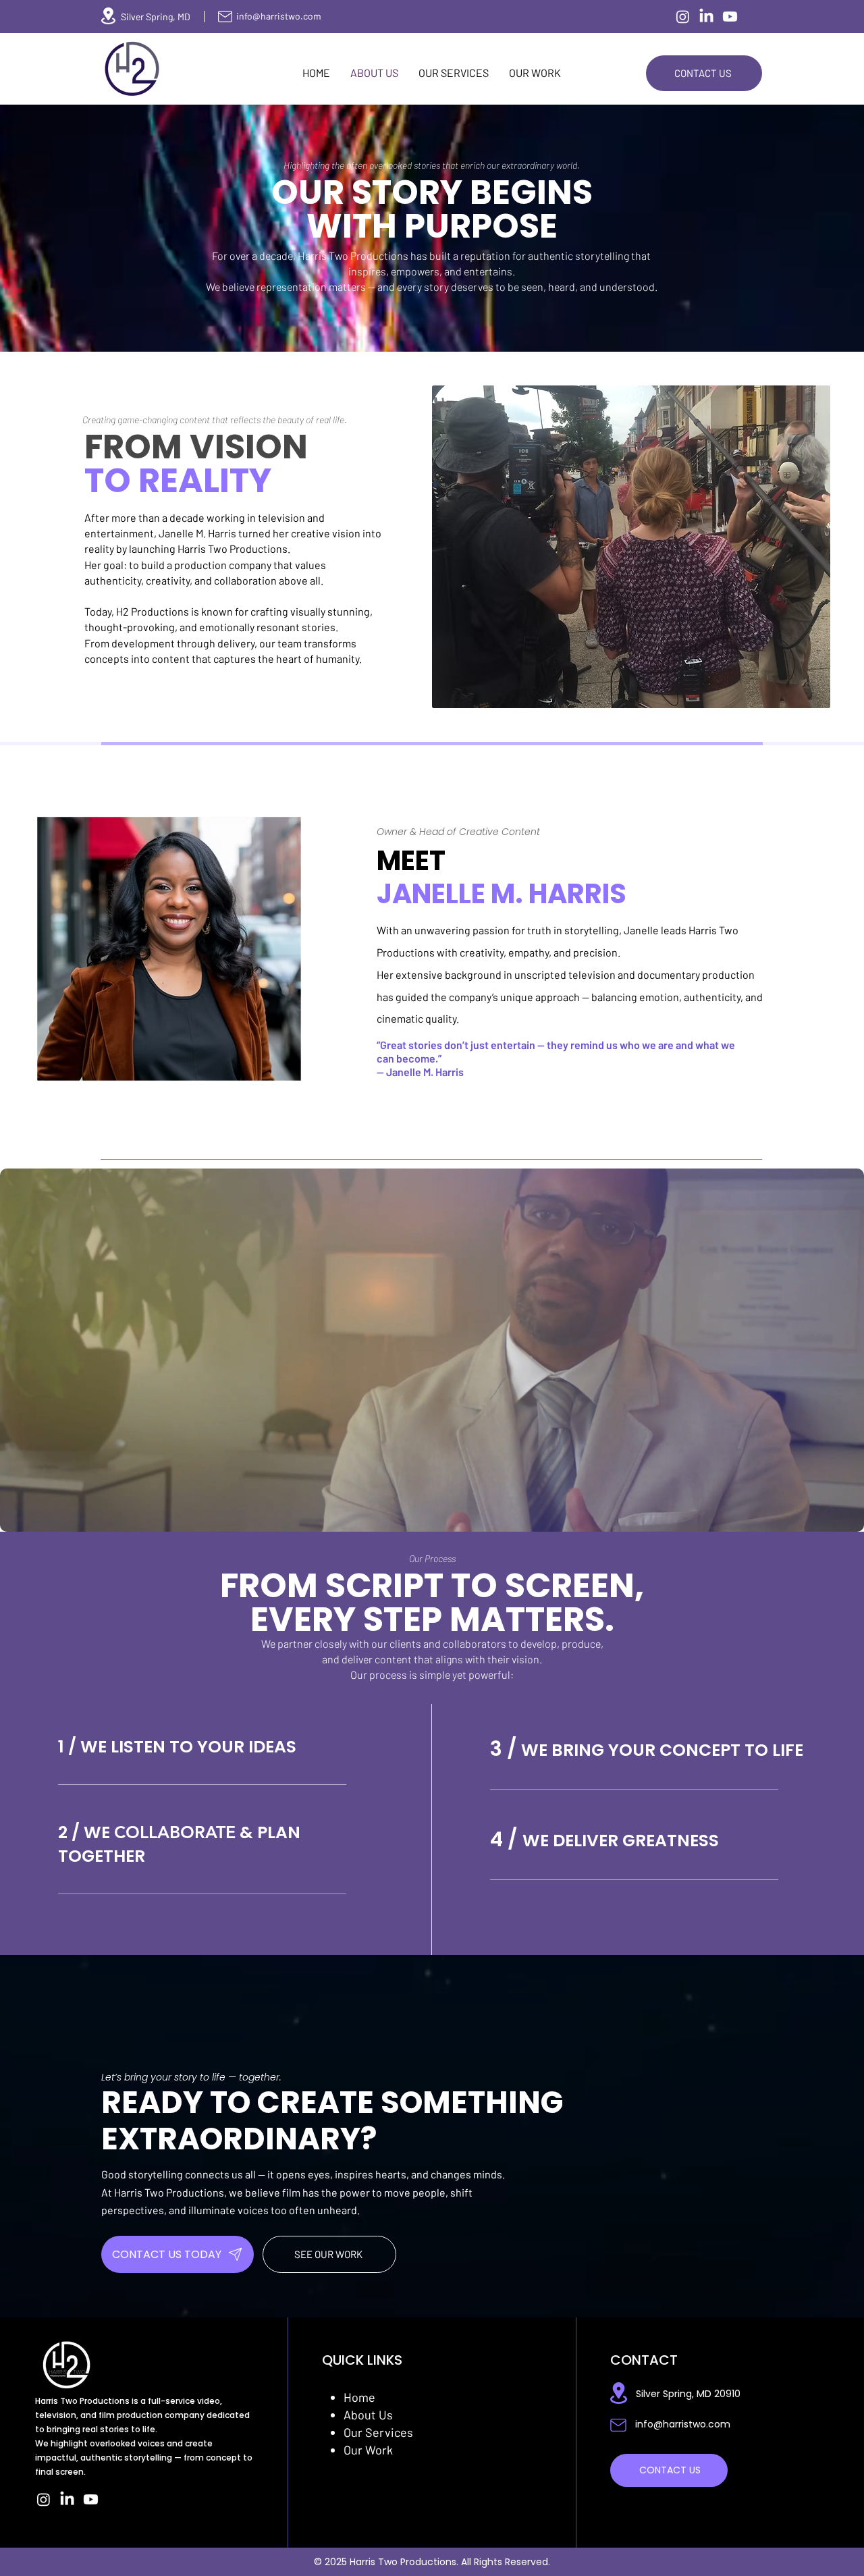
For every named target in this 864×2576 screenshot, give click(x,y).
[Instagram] (683, 17)
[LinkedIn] (706, 17)
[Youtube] (730, 17)
